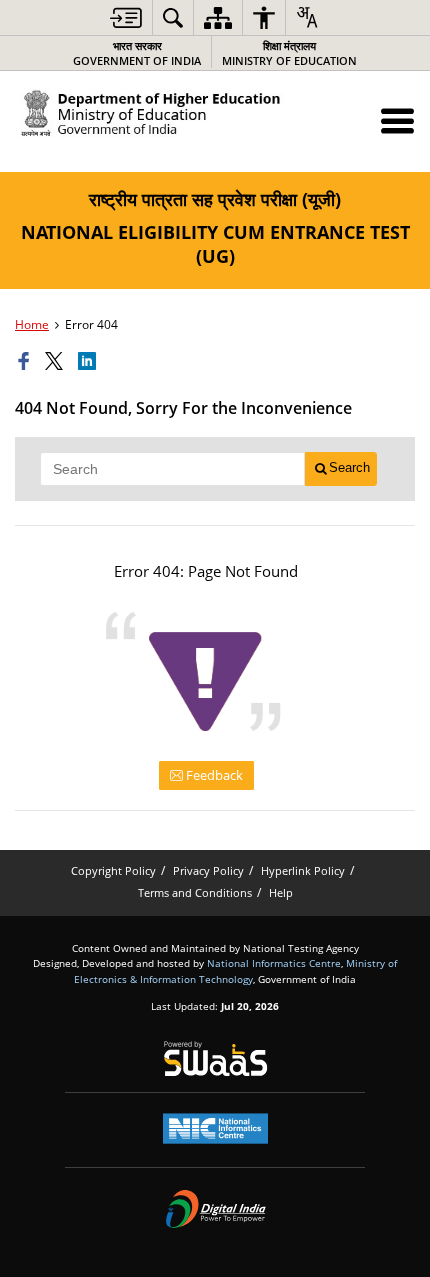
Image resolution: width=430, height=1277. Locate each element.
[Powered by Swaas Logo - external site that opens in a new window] (215, 1058)
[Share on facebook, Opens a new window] (27, 362)
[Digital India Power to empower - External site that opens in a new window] (215, 1209)
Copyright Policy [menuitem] (113, 870)
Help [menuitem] (281, 892)
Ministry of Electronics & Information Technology (235, 970)
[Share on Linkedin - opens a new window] (90, 362)
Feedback (213, 775)
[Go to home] (215, 118)
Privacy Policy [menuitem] (208, 870)
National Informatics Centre (274, 963)
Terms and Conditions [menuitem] (195, 892)
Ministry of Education (289, 53)
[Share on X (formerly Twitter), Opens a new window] (57, 362)
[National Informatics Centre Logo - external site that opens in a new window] (215, 1128)
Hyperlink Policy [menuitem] (303, 870)
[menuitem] (126, 17)
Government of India (137, 53)
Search (349, 467)
